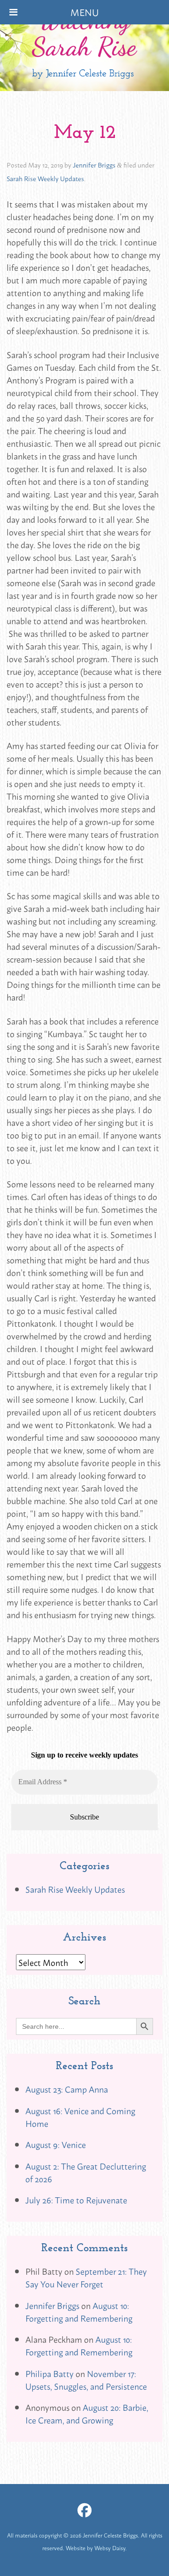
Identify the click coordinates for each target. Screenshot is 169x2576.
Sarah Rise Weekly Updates (45, 178)
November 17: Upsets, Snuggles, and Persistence (86, 2380)
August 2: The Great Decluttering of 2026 (86, 2172)
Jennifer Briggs (94, 164)
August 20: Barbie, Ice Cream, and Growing (87, 2413)
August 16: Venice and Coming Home (80, 2117)
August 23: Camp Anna (67, 2089)
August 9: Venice (56, 2144)
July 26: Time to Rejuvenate (76, 2200)
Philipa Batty (50, 2373)
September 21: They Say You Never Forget (86, 2277)
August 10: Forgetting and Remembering (79, 2312)
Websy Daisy (110, 2548)
